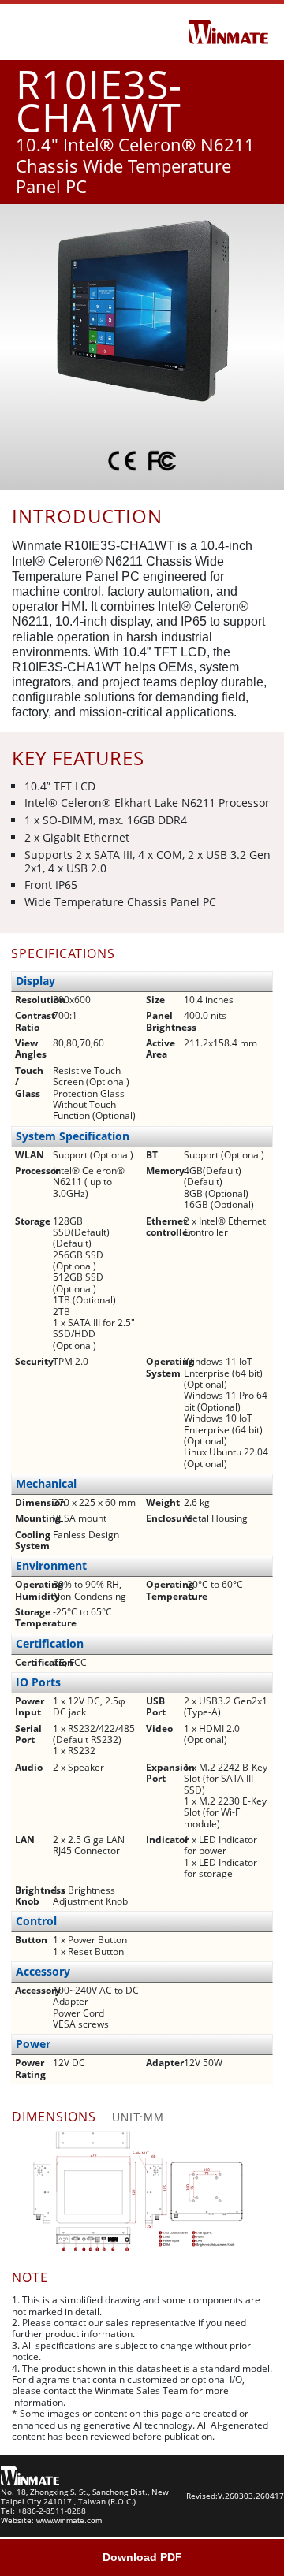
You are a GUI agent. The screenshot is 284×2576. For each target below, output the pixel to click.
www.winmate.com (69, 2520)
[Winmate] (229, 31)
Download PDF (142, 2557)
